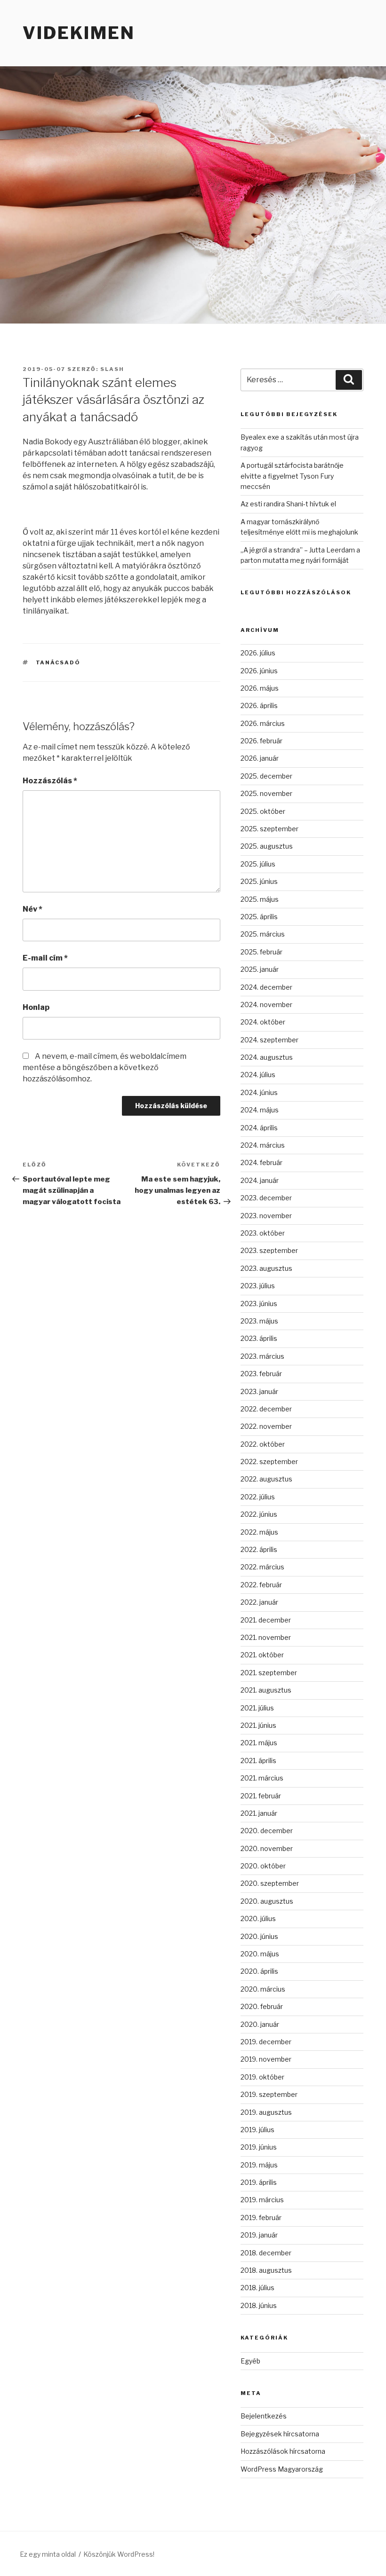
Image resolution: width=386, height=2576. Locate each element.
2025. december (266, 776)
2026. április (259, 705)
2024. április (259, 1128)
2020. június (259, 1936)
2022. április (259, 1549)
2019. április (259, 2182)
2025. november (266, 793)
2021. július (257, 1708)
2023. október (263, 1233)
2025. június (259, 881)
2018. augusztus (266, 2270)
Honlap (36, 1007)
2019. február (261, 2218)
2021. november (266, 1637)
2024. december (266, 987)
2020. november (267, 1848)
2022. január (259, 1602)
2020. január (260, 2024)
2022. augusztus (266, 1479)
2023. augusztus (266, 1268)
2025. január (260, 969)
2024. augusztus (267, 1057)
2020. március (263, 1989)
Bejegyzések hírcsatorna (280, 2434)
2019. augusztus (266, 2112)
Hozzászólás (50, 781)
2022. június (259, 1514)
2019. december (266, 2042)
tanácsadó (58, 662)
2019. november (266, 2059)
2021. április (258, 1761)
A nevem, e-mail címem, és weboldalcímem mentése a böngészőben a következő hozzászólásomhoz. (105, 1067)
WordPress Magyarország (282, 2469)
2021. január (259, 1813)
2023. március (262, 1356)
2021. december (266, 1620)
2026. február (261, 741)
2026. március (263, 723)
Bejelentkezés (264, 2416)
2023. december (266, 1198)
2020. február (262, 2006)
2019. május (259, 2165)
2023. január (259, 1391)
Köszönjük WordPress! (119, 2554)
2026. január (260, 758)
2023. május (259, 1321)
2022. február (261, 1585)
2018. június (259, 2305)
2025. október (263, 811)
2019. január (259, 2235)
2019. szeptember (269, 2094)
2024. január (260, 1180)
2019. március (262, 2200)
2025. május (260, 899)
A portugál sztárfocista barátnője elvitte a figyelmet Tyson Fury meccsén (292, 476)
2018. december (266, 2253)
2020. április (259, 1971)
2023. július (258, 1286)
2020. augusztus (267, 1901)
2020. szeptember (270, 1883)
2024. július (258, 1075)
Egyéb (250, 2361)
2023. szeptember (269, 1250)
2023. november (266, 1216)
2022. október (263, 1444)
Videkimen (79, 33)
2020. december (267, 1831)
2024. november (266, 1004)
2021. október (262, 1655)
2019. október (262, 2077)
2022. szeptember (269, 1461)
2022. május (259, 1532)
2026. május (260, 688)
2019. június (259, 2147)
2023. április (259, 1338)
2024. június (259, 1092)
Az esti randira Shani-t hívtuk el (288, 504)
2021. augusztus (266, 1690)
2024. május (260, 1110)
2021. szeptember (269, 1673)
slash (112, 369)
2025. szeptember (269, 829)
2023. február (261, 1374)
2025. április (259, 917)
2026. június (259, 671)
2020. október (263, 1866)
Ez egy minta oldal (48, 2554)
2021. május (259, 1743)
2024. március (263, 1145)
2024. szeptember (269, 1040)
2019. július (257, 2130)
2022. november (266, 1426)
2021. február (261, 1796)
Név (32, 909)
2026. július (258, 653)
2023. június (259, 1304)
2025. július (258, 864)
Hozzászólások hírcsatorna (283, 2451)
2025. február (261, 952)
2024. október (263, 1022)
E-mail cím (45, 958)
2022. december (266, 1409)
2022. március (262, 1567)
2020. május (260, 1954)
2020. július (258, 1918)
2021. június (258, 1725)
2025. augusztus (267, 846)
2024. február (261, 1162)
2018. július (257, 2288)
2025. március (263, 934)
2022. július (258, 1497)
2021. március (262, 1778)
